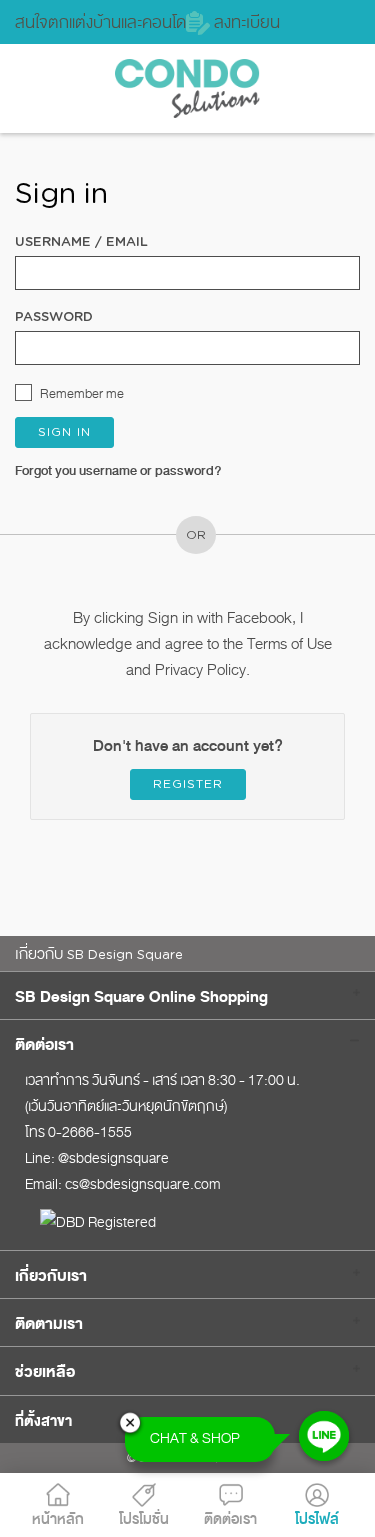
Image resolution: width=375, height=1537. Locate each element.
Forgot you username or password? (118, 470)
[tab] (187, 995)
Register (188, 784)
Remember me (82, 393)
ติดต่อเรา (44, 1045)
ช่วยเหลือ (45, 1372)
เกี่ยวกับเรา (51, 1276)
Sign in (64, 432)
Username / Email (81, 242)
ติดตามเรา (49, 1324)
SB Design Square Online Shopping (141, 997)
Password (54, 317)
